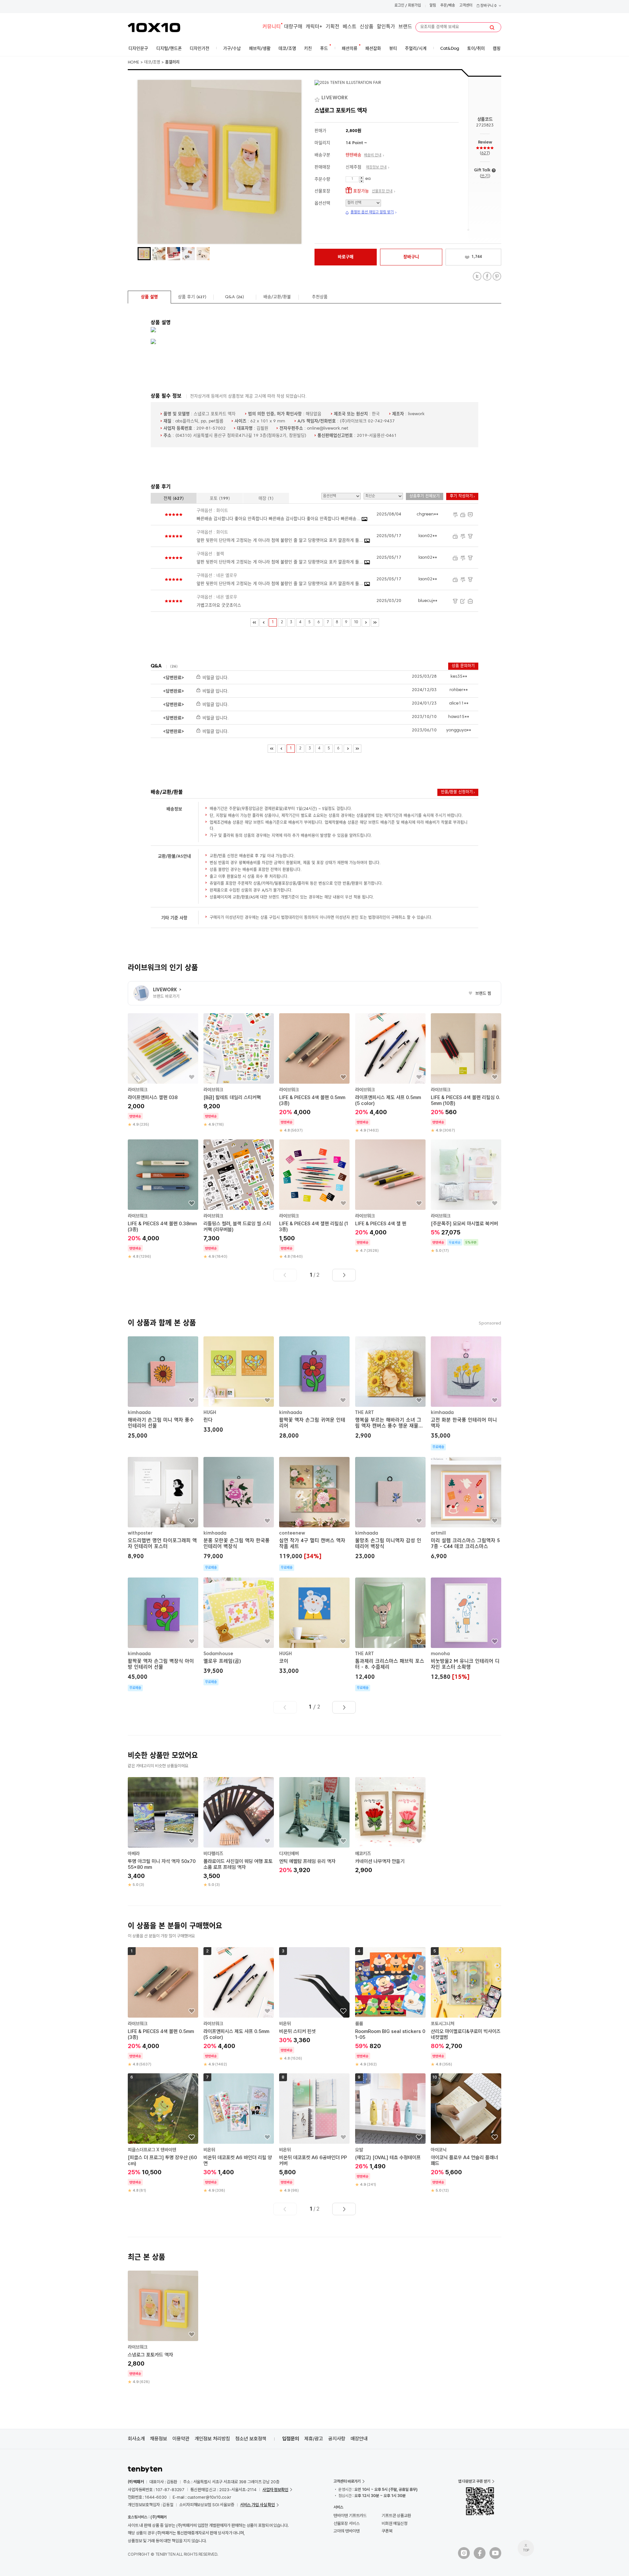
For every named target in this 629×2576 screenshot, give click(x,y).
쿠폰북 (387, 2531)
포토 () (220, 499)
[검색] (492, 28)
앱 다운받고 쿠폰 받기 (474, 2481)
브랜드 (405, 27)
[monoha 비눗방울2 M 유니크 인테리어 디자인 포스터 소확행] (466, 1629)
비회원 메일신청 (395, 2523)
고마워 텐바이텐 (346, 2531)
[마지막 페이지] (375, 622)
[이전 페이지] (264, 622)
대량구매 (293, 27)
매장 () (266, 499)
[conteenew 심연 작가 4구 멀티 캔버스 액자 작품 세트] (314, 1514)
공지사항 (337, 2439)
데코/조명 (152, 63)
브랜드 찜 (480, 994)
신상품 (367, 27)
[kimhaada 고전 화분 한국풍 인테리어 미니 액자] (466, 1393)
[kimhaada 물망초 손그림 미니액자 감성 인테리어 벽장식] (390, 1509)
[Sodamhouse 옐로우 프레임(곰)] (239, 1631)
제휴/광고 (314, 2439)
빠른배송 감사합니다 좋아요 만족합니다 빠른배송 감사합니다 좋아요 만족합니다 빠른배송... (279, 519)
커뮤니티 (272, 27)
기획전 (333, 27)
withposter (140, 1533)
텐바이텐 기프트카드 (350, 2516)
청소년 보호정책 (251, 2439)
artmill (438, 1533)
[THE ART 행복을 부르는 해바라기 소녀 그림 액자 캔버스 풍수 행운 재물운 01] (390, 1389)
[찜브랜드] (318, 98)
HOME (133, 63)
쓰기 (485, 176)
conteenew (292, 1533)
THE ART (364, 1413)
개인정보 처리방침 (212, 2439)
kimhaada (139, 1413)
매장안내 (359, 2439)
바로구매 (346, 257)
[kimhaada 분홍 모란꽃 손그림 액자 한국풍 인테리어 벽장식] (239, 1514)
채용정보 (159, 2439)
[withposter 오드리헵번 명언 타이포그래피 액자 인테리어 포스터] (163, 1509)
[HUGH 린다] (239, 1386)
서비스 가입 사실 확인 (257, 2505)
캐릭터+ (314, 27)
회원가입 (414, 6)
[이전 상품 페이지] (285, 1275)
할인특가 (386, 27)
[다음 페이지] (366, 622)
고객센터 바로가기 (347, 2481)
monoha (440, 1654)
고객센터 (466, 6)
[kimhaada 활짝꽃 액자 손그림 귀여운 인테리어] (314, 1389)
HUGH (210, 1413)
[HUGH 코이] (314, 1627)
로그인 (399, 6)
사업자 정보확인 (275, 2490)
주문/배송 (448, 6)
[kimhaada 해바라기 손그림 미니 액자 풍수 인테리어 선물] (163, 1389)
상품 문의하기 (463, 666)
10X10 (154, 28)
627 (485, 153)
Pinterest (497, 276)
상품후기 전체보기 (425, 496)
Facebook (487, 276)
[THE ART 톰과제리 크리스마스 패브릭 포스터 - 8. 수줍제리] (390, 1634)
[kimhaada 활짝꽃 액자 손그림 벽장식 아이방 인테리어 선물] (163, 1634)
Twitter (477, 276)
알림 (433, 6)
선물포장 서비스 (346, 2523)
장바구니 (488, 6)
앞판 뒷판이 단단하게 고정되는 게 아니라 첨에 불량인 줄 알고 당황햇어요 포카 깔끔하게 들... (280, 541)
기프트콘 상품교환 (396, 2516)
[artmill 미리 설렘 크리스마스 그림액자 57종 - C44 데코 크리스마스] (466, 1509)
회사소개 (136, 2439)
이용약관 (181, 2439)
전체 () (174, 499)
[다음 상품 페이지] (344, 1275)
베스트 (350, 27)
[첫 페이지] (254, 622)
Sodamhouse (218, 1654)
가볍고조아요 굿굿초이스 (219, 605)
